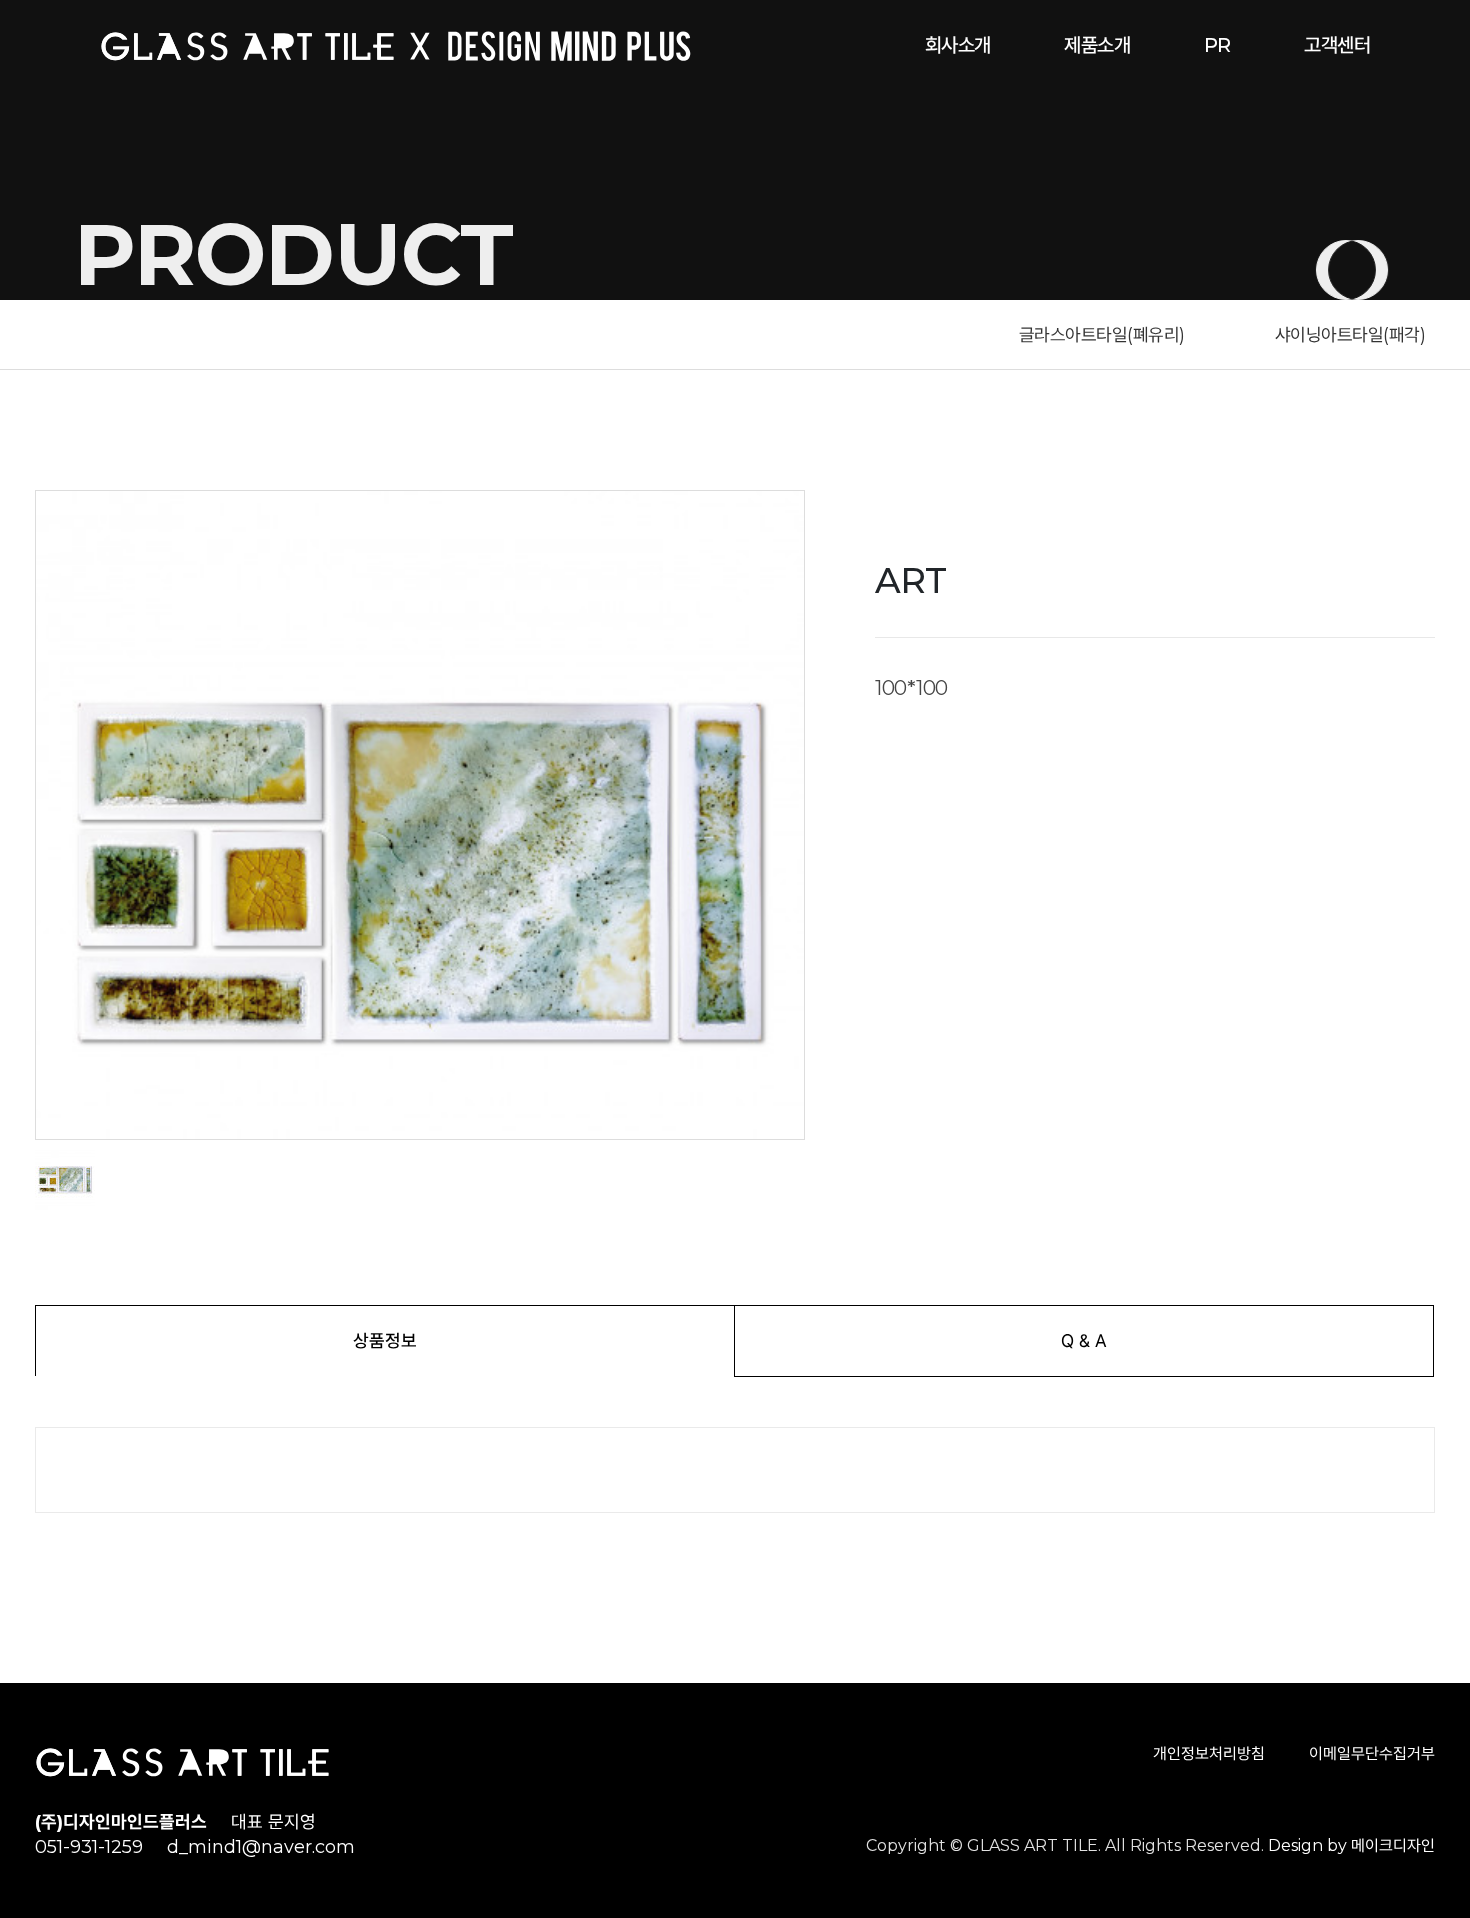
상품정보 (385, 1340)
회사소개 (958, 45)
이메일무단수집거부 (1372, 1753)
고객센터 (1337, 45)
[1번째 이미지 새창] (65, 1180)
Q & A (1084, 1340)
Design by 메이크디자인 (1351, 1845)
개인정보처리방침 (1209, 1753)
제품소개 (1097, 45)
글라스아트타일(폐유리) (1102, 335)
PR (1217, 45)
